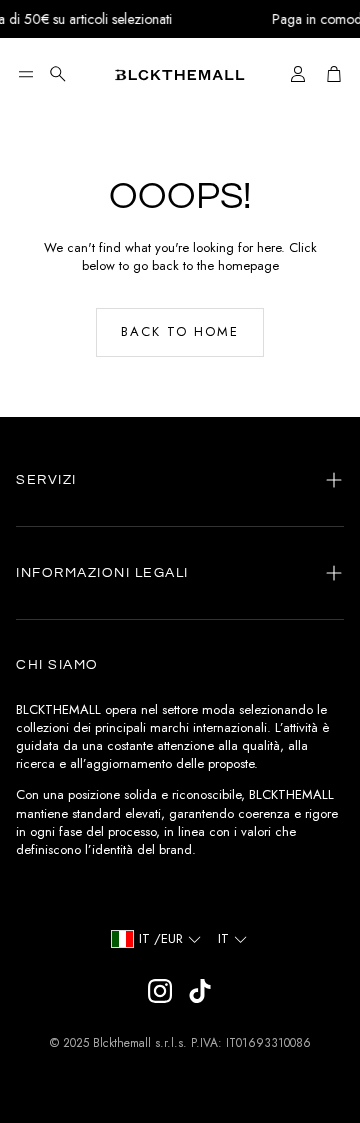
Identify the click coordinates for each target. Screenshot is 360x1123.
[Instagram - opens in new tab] (160, 991)
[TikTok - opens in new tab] (200, 991)
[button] (26, 74)
